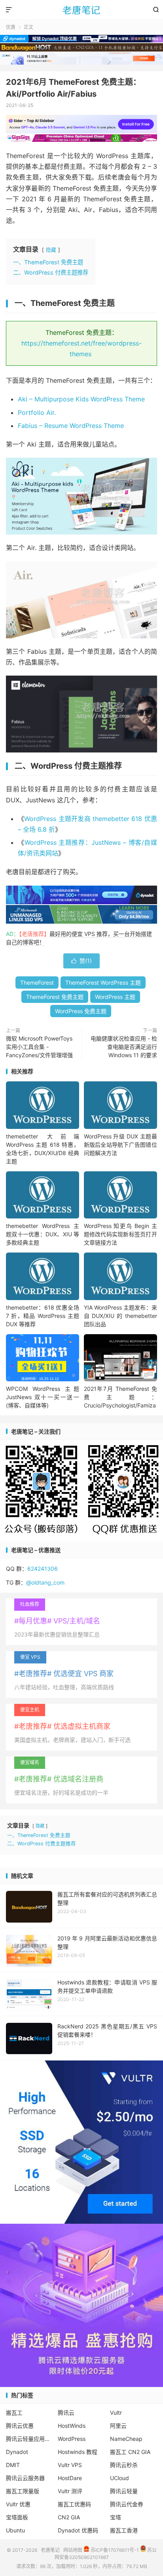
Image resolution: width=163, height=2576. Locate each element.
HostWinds (72, 2426)
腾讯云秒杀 (124, 2465)
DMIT (13, 2465)
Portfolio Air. (37, 412)
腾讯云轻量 (124, 2491)
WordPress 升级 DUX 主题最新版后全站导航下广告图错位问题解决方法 (120, 1145)
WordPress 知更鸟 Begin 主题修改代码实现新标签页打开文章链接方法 (120, 1234)
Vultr (116, 2413)
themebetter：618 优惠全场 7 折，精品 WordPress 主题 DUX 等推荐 (43, 1316)
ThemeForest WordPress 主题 (103, 982)
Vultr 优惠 (18, 2504)
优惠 (11, 27)
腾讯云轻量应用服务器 (30, 2439)
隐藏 (51, 250)
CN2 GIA (69, 2517)
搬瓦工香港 (124, 2530)
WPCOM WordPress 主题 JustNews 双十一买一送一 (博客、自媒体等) (43, 1397)
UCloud (119, 2478)
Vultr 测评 (70, 2491)
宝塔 (116, 2517)
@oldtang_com (45, 1582)
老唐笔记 (81, 10)
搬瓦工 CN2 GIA (130, 2452)
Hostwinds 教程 (78, 2452)
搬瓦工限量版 (23, 2491)
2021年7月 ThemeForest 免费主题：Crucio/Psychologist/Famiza (120, 1397)
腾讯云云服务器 (25, 2478)
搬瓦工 (14, 2413)
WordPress (72, 2439)
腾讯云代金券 (127, 2504)
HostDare (70, 2478)
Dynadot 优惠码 (78, 2530)
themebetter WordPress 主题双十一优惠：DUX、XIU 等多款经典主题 (43, 1234)
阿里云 (118, 2426)
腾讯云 (66, 2413)
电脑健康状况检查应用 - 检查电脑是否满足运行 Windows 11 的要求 (124, 1047)
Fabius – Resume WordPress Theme (71, 426)
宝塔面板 (17, 2517)
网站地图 (73, 2550)
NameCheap (126, 2439)
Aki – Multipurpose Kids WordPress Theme (81, 399)
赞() (81, 961)
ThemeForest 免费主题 (55, 997)
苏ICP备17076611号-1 (114, 2550)
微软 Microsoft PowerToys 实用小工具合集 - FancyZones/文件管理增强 (39, 1047)
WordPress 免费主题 (81, 1011)
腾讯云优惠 (20, 2426)
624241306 (43, 1569)
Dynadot (17, 2452)
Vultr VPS (70, 2465)
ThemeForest (37, 982)
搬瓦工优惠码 (74, 2504)
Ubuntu (15, 2530)
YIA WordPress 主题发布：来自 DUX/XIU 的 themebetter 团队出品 (120, 1316)
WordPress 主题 (115, 997)
